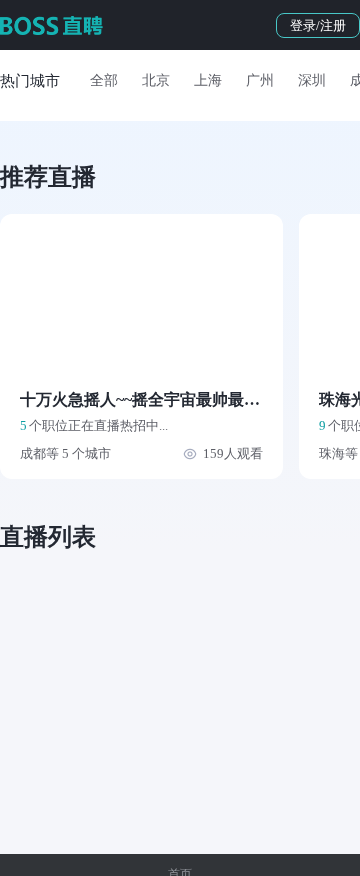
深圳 (312, 80)
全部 (104, 80)
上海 (208, 80)
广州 (260, 80)
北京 (156, 80)
